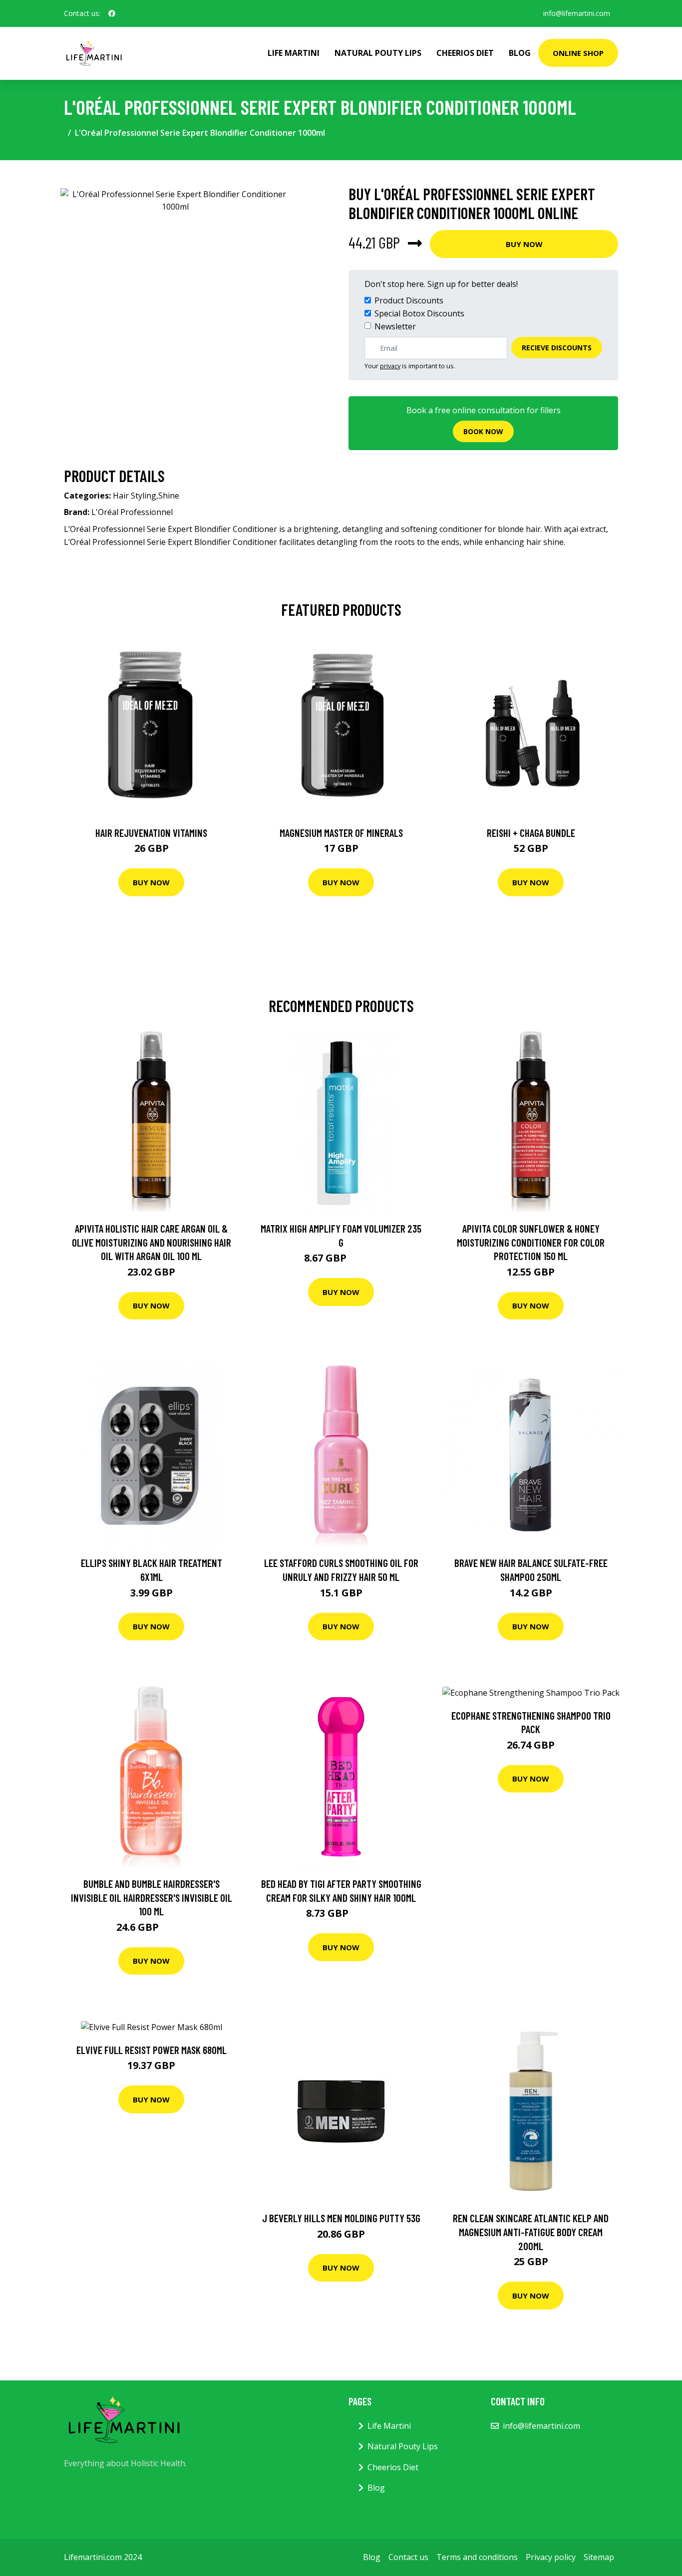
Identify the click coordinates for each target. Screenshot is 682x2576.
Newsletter (395, 326)
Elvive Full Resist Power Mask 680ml (152, 2050)
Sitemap (599, 2557)
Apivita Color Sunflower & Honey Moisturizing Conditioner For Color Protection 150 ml (531, 1242)
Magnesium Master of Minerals (341, 833)
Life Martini (294, 53)
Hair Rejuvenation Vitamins (151, 833)
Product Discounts (409, 300)
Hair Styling (135, 496)
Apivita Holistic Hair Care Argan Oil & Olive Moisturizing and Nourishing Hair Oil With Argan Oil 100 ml (152, 1242)
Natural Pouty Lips (378, 53)
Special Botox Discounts (419, 313)
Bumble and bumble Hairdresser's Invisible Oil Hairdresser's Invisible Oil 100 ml (152, 1897)
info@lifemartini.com (577, 13)
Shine (169, 496)
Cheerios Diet (465, 53)
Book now (483, 431)
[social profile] (112, 13)
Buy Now (524, 244)
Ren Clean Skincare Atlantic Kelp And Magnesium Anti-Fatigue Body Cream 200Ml (531, 2232)
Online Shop (578, 53)
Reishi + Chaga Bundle (531, 833)
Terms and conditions (477, 2557)
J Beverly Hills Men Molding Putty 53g (341, 2218)
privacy (390, 366)
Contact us (408, 2557)
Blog (520, 53)
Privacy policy (551, 2557)
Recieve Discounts (557, 348)
